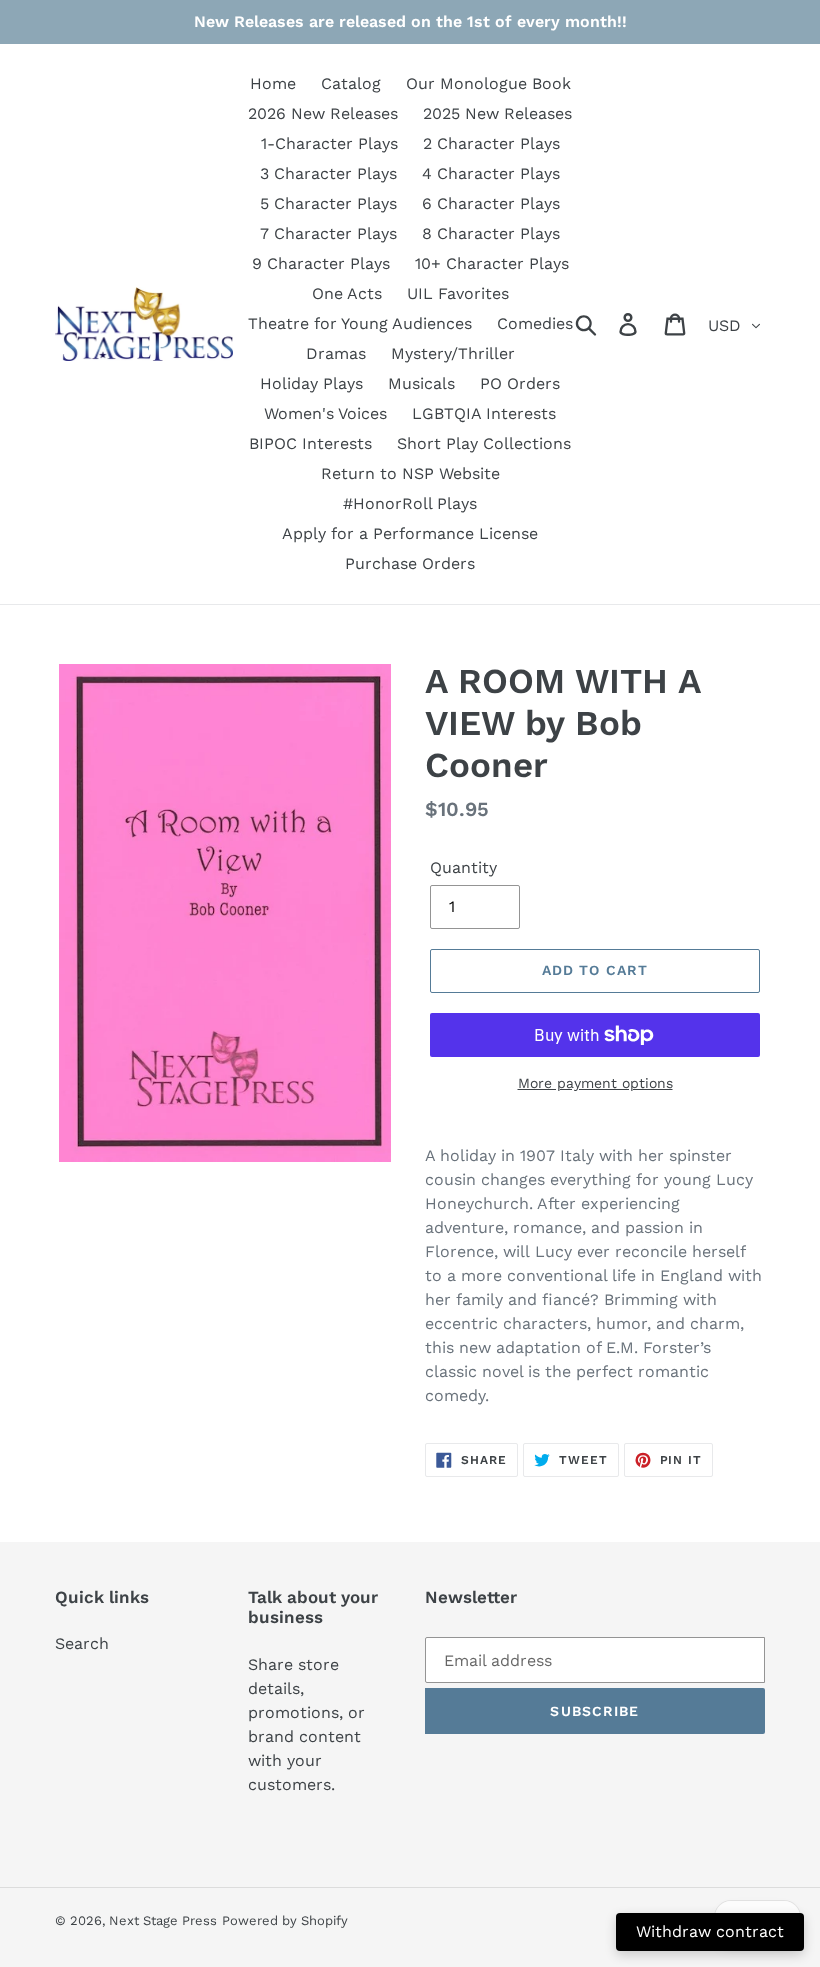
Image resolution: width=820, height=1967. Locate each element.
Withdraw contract (710, 1931)
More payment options (595, 1083)
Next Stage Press (163, 1920)
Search (82, 1643)
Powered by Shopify (285, 1920)
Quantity (463, 867)
